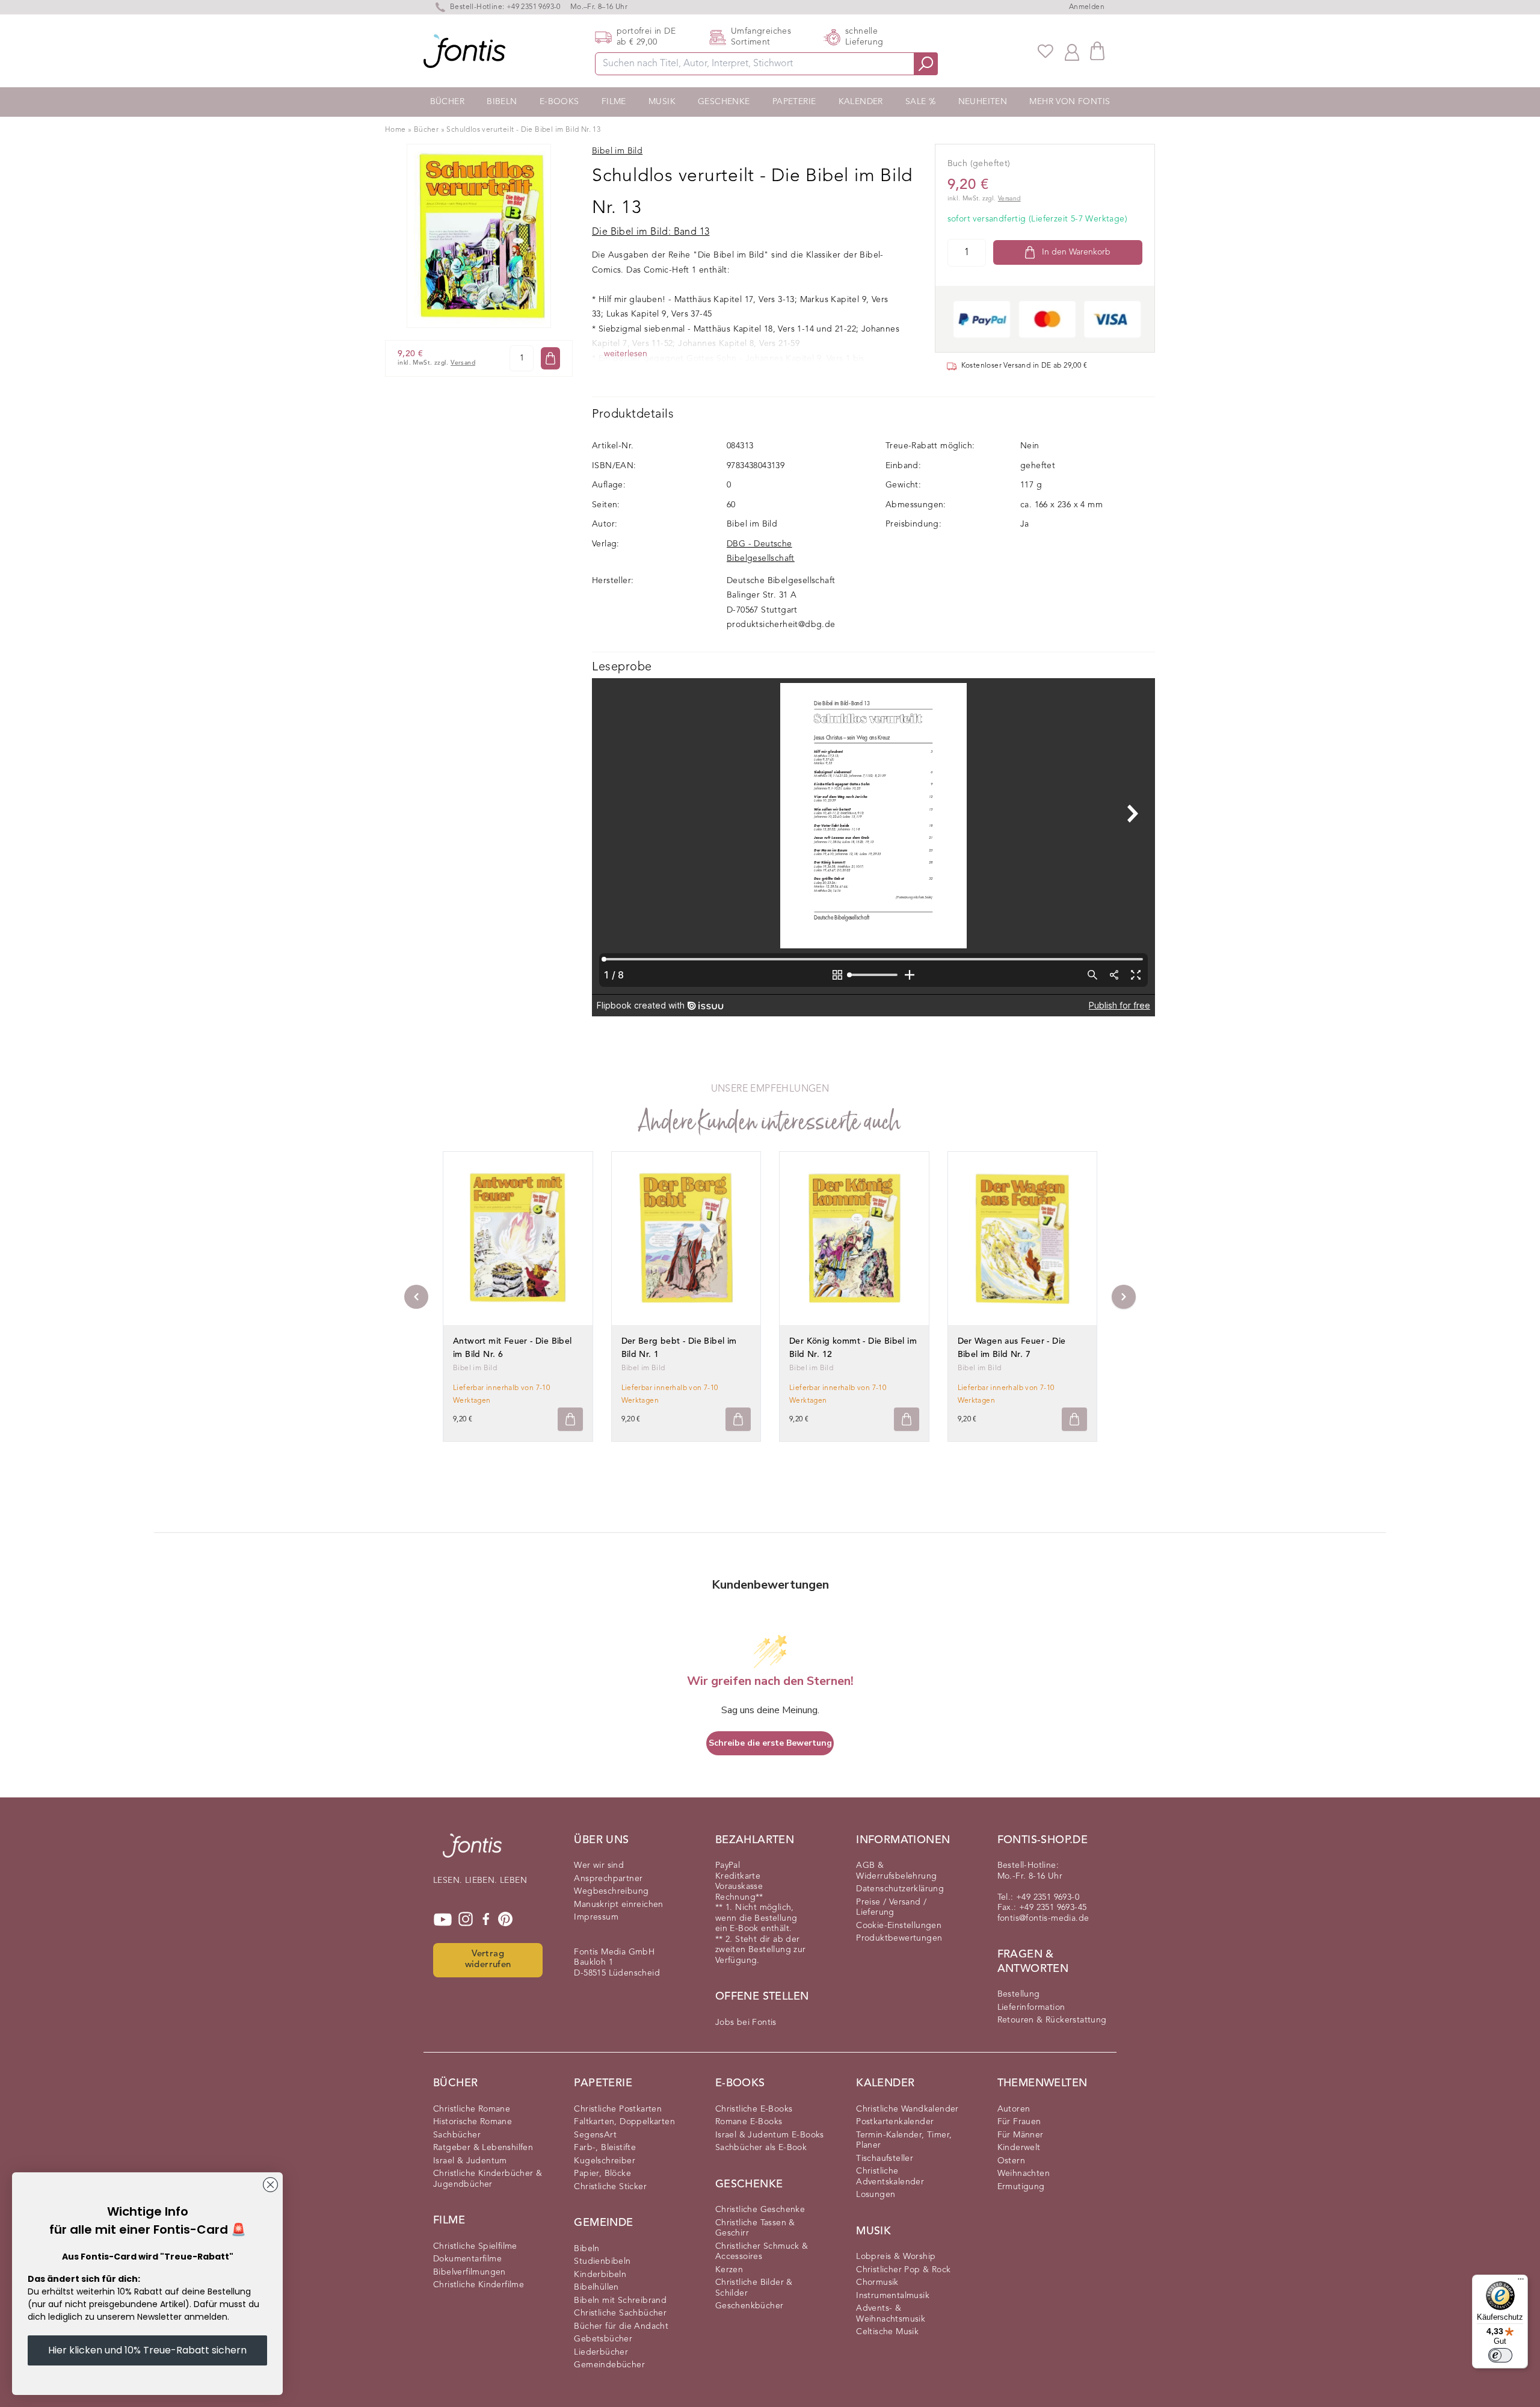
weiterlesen (626, 354)
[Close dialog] (270, 2185)
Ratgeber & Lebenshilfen (483, 2148)
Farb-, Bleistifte (605, 2148)
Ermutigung (1021, 2187)
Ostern (1011, 2161)
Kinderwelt (1019, 2148)
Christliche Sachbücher (620, 2313)
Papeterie (794, 102)
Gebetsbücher (603, 2339)
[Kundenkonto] (1072, 51)
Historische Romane (473, 2122)
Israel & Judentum (470, 2161)
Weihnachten (1024, 2174)
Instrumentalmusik (893, 2296)
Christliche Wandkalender (907, 2109)
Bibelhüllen (596, 2287)
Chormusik (877, 2282)
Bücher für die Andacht (621, 2326)
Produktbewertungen (899, 1938)
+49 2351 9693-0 (534, 7)
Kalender (861, 102)
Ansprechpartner (608, 1879)
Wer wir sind (599, 1865)
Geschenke (724, 102)
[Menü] (1521, 2282)
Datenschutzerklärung (900, 1889)
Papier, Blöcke (602, 2174)
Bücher (447, 102)
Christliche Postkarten (618, 2109)
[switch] (1500, 2355)
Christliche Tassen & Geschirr (755, 2228)
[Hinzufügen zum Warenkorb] (570, 1419)
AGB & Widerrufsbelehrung (896, 1871)
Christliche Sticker (610, 2187)
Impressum (596, 1917)
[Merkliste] (1046, 51)
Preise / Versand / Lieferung (891, 1908)
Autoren (1014, 2109)
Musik (662, 102)
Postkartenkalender (895, 2122)
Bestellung (1019, 1994)
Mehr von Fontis (1070, 102)
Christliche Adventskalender (890, 2177)
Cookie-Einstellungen (899, 1926)
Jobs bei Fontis (746, 2022)
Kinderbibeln (600, 2275)
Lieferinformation (1031, 2007)
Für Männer (1021, 2135)
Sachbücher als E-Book (761, 2148)
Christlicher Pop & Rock (903, 2270)
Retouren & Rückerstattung (1052, 2020)
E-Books (559, 102)
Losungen (876, 2195)
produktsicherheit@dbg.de (781, 625)
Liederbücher (601, 2352)
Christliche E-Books (754, 2109)
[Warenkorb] (1097, 51)
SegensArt (595, 2135)
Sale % (920, 102)
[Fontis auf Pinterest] (505, 1920)
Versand (463, 363)
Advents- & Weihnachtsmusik (891, 2314)
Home (396, 130)
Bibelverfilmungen (470, 2272)
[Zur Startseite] (472, 1852)
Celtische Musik (887, 2332)
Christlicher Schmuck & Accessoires (762, 2252)
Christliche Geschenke (760, 2210)
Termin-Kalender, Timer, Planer (904, 2140)
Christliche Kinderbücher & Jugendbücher (488, 2179)
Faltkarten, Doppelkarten (624, 2122)
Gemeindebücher (609, 2365)
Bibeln (502, 102)
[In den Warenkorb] (550, 358)
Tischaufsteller (885, 2158)
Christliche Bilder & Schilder (754, 2288)
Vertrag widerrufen (488, 1960)
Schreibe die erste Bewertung (770, 1743)
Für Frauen (1019, 2122)
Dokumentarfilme (467, 2259)
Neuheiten (983, 102)
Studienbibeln (602, 2261)
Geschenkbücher (750, 2306)
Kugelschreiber (605, 2161)
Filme (614, 102)
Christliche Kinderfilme (479, 2285)
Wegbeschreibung (611, 1891)
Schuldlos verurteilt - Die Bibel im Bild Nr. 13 (523, 130)
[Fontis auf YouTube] (443, 1920)
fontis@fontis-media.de (1043, 1918)
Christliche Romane (472, 2109)
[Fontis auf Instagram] (466, 1920)
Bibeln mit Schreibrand (620, 2300)
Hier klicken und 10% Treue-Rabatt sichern (147, 2350)
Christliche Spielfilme (475, 2246)
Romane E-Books (749, 2122)
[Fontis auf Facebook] (486, 1920)
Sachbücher (457, 2135)
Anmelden (1087, 7)
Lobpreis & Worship (896, 2257)
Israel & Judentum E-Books (770, 2135)
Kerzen (729, 2270)
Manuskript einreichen (618, 1905)
